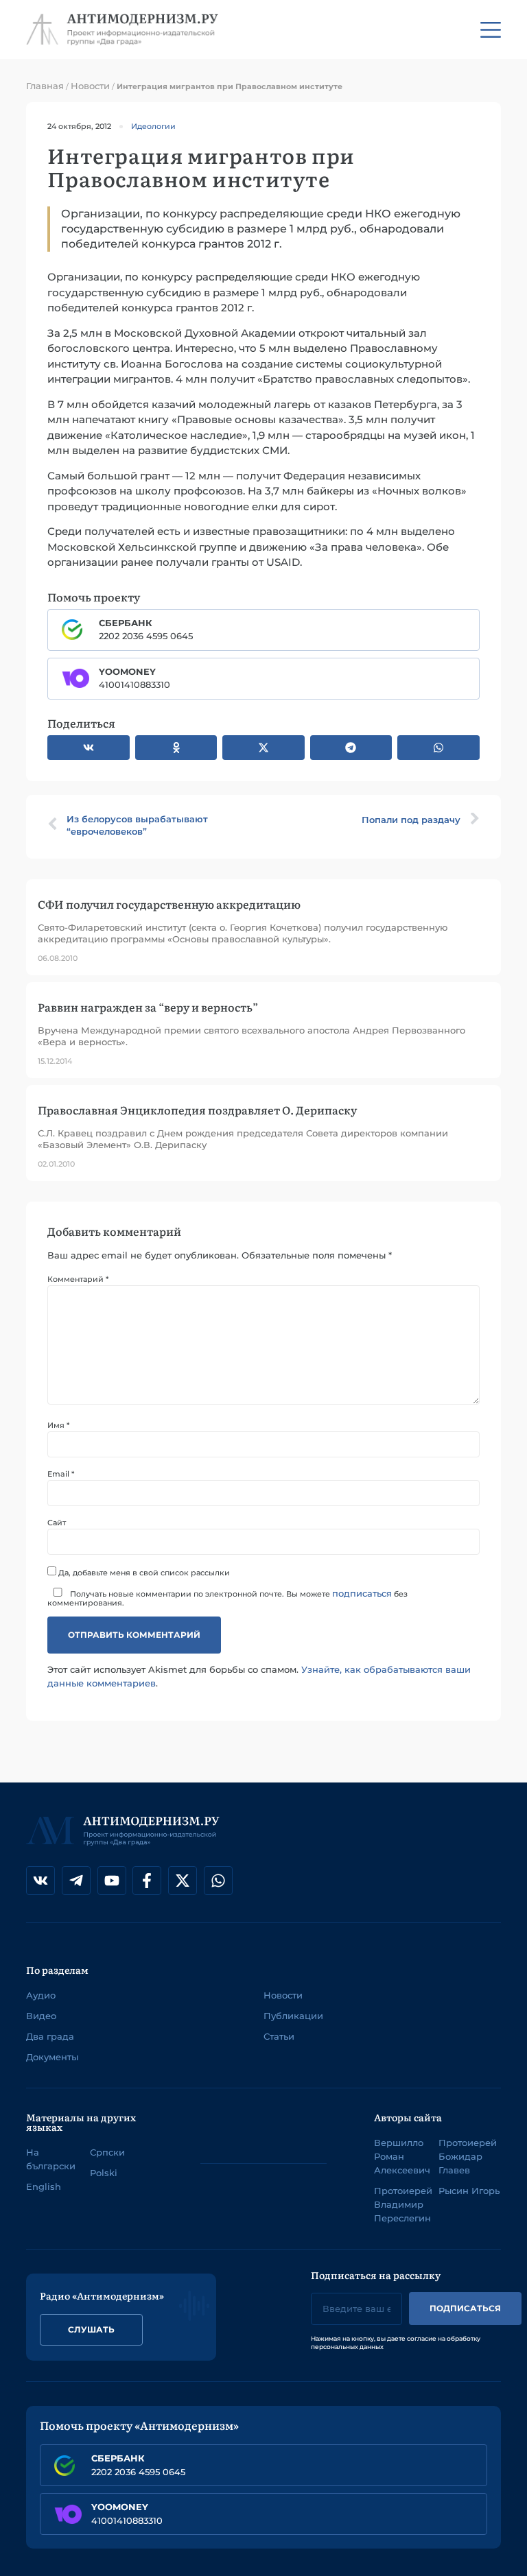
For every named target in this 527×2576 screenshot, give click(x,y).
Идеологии (153, 126)
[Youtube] (112, 1881)
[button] (88, 748)
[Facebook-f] (147, 1881)
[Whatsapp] (218, 1881)
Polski (104, 2173)
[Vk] (40, 1881)
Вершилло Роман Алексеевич (402, 2156)
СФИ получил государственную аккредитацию (169, 904)
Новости (90, 86)
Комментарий (78, 1279)
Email (61, 1474)
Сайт (57, 1523)
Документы (52, 2057)
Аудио (41, 1995)
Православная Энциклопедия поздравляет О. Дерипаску (197, 1110)
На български (51, 2159)
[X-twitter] (183, 1881)
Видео (41, 2016)
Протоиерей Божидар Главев (468, 2156)
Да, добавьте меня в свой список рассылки (143, 1572)
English (44, 2186)
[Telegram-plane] (76, 1881)
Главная (45, 86)
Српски (107, 2152)
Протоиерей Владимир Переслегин (403, 2204)
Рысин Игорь (469, 2191)
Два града (50, 2036)
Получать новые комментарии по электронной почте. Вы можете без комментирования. (227, 1597)
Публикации (293, 2016)
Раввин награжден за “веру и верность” (148, 1007)
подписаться (362, 1593)
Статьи (279, 2036)
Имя (58, 1426)
